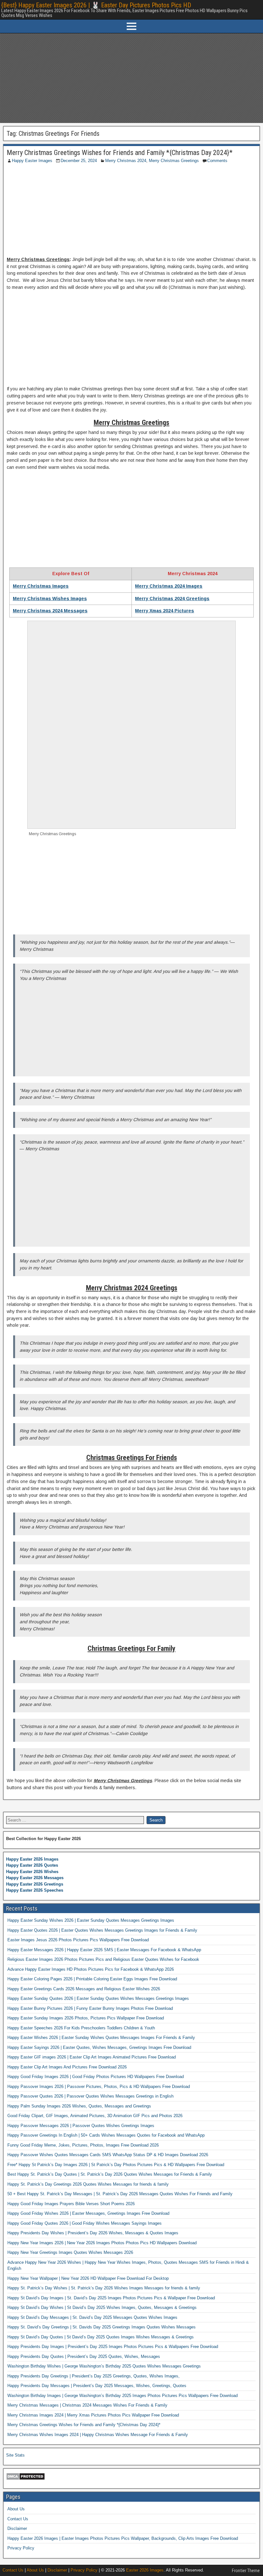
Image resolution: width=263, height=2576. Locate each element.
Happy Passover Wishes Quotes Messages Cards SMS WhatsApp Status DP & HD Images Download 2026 (108, 2155)
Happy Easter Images (32, 161)
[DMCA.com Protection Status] (25, 2479)
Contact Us (18, 2519)
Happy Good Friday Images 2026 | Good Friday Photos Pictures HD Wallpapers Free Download (96, 2077)
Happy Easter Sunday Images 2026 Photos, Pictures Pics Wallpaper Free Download (86, 2018)
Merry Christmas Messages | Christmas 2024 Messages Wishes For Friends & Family (87, 2405)
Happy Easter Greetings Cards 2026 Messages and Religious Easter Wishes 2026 (84, 1989)
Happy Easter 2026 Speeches (35, 1890)
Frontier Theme (246, 2571)
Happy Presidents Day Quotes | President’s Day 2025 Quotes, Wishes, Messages (84, 2356)
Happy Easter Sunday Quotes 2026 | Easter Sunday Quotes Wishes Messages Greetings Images (98, 1998)
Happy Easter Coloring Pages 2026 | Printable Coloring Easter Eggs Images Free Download (92, 1979)
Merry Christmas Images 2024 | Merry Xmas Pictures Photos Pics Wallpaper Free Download (93, 2415)
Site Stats (15, 2455)
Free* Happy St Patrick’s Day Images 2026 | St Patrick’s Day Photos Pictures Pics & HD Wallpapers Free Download (116, 2165)
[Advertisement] (131, 78)
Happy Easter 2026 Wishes (32, 1872)
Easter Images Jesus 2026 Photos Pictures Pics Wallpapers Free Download (78, 1940)
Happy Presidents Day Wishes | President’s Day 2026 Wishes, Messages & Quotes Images (93, 2233)
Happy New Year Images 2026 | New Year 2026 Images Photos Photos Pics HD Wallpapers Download (102, 2243)
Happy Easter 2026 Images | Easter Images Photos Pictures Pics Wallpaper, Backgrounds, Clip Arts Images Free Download (123, 2538)
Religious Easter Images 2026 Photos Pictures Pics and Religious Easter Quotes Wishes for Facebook (103, 1959)
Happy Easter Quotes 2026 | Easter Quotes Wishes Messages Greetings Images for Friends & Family (102, 1930)
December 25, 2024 (79, 161)
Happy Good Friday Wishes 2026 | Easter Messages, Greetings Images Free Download (88, 2213)
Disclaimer (17, 2528)
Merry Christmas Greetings (174, 161)
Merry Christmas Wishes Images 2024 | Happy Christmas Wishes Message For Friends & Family (98, 2435)
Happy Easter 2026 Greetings (35, 1884)
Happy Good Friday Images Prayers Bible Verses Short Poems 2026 (71, 2204)
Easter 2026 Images (145, 2570)
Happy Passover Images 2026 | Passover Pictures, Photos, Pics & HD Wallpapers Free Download (99, 2087)
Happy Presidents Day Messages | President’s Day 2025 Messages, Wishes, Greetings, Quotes (97, 2386)
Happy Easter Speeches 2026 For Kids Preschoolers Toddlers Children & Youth (81, 2028)
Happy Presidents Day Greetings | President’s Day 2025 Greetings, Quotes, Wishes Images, (93, 2376)
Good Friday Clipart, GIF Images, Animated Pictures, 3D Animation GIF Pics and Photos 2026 (95, 2116)
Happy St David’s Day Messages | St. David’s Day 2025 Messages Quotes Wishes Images (92, 2317)
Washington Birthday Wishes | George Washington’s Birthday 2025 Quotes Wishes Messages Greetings (104, 2366)
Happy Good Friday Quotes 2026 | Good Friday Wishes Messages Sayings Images (85, 2223)
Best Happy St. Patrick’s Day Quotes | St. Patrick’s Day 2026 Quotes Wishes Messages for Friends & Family (110, 2174)
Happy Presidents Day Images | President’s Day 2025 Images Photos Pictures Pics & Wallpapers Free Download (113, 2347)
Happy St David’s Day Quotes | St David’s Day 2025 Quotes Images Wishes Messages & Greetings (101, 2337)
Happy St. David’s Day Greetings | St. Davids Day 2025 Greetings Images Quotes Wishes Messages (102, 2327)
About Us (16, 2509)
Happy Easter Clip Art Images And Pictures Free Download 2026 (67, 2067)
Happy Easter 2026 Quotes (32, 1865)
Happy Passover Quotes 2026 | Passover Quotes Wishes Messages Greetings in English (90, 2096)
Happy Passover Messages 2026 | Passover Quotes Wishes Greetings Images (81, 2126)
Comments (217, 161)
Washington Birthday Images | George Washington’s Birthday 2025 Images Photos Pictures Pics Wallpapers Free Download (123, 2396)
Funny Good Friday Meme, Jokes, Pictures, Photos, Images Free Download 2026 (83, 2145)
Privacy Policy (21, 2548)
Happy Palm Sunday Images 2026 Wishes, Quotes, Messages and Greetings (79, 2106)
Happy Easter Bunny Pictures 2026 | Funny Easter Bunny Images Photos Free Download (90, 2008)
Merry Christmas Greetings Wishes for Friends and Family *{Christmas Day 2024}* (120, 153)
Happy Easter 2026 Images (32, 1859)
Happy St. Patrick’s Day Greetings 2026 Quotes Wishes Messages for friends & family (88, 2184)
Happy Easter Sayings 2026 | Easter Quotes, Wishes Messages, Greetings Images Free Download (99, 2047)
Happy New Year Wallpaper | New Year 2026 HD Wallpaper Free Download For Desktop (88, 2278)
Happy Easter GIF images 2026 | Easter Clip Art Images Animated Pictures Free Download (92, 2057)
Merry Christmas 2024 (126, 161)
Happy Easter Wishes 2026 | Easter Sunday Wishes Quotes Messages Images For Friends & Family (101, 2038)
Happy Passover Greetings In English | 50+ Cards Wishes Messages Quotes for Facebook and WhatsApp (106, 2135)
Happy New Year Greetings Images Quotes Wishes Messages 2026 (70, 2252)
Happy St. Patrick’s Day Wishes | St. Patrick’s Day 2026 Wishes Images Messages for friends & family (104, 2288)
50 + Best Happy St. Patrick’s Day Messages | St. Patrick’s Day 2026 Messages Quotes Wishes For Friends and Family (120, 2194)
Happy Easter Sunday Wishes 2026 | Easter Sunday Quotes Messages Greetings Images (91, 1920)
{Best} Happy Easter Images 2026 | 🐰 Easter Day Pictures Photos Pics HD (96, 5)
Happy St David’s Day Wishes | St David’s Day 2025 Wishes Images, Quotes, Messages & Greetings (102, 2307)
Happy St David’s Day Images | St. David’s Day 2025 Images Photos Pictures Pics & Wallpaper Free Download (111, 2298)
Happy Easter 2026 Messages (35, 1878)
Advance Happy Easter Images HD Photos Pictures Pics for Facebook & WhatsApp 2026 (91, 1969)
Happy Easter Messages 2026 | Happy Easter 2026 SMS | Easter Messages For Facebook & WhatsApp (104, 1950)
